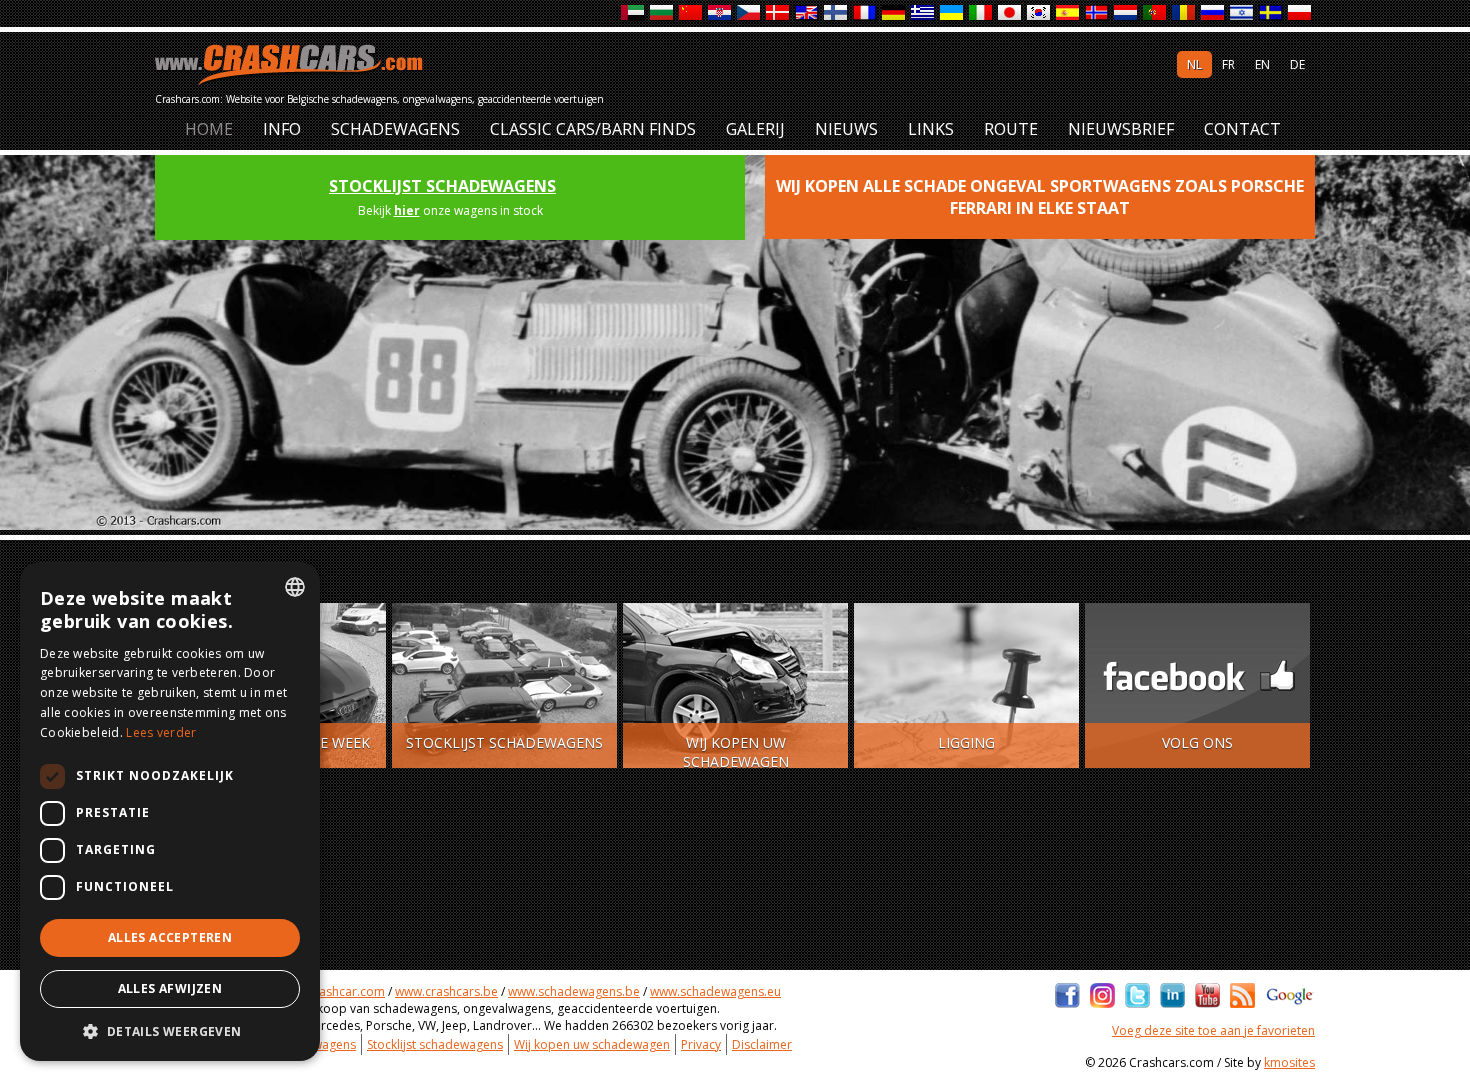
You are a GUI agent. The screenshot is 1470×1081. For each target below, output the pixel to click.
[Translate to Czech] (749, 13)
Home (209, 129)
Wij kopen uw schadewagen (592, 1044)
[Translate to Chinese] (691, 13)
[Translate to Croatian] (720, 13)
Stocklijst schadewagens (442, 186)
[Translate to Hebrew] (1242, 13)
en (1262, 64)
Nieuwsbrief (1121, 129)
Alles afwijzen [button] (170, 988)
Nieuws (846, 129)
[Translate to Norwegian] (1097, 13)
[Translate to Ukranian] (952, 13)
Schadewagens (395, 129)
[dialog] (170, 811)
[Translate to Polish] (1300, 13)
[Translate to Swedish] (1271, 13)
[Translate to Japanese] (1010, 13)
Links (931, 129)
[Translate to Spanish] (1068, 13)
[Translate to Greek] (923, 13)
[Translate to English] (807, 13)
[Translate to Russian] (1213, 13)
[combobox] (295, 587)
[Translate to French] (865, 13)
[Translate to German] (894, 13)
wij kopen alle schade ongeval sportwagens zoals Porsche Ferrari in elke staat (1040, 197)
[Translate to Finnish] (836, 13)
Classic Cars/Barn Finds (593, 129)
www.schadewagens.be (574, 991)
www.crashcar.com (331, 991)
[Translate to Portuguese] (1155, 13)
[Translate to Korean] (1039, 13)
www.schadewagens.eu (715, 991)
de (1297, 64)
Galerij (755, 129)
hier (407, 210)
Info (282, 129)
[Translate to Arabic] (633, 13)
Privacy (701, 1044)
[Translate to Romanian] (1184, 13)
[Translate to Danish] (778, 13)
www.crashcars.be (446, 991)
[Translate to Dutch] (1126, 13)
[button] (170, 1031)
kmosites (1289, 1062)
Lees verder (161, 732)
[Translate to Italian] (981, 13)
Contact (1242, 129)
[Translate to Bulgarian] (662, 13)
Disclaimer (762, 1044)
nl (1194, 64)
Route (1011, 129)
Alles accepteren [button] (170, 937)
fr (1228, 64)
